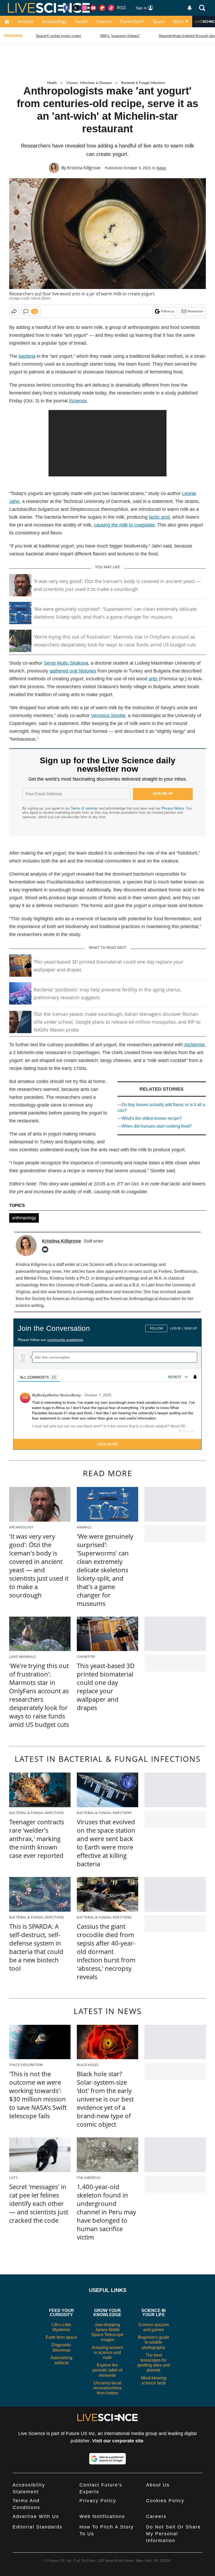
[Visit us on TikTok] (111, 8)
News (161, 168)
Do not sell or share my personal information (173, 2534)
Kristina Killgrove (84, 168)
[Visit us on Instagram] (84, 8)
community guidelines (65, 1340)
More (178, 22)
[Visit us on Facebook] (67, 8)
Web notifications (102, 2516)
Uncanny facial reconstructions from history (107, 2388)
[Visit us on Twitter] (76, 8)
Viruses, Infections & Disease (89, 83)
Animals (26, 22)
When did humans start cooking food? (157, 1126)
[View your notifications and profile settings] (190, 8)
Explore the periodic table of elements (107, 2370)
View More (108, 1444)
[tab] (39, 1377)
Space (158, 22)
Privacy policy (98, 2501)
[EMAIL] (46, 1249)
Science (104, 22)
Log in (175, 1328)
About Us (158, 2485)
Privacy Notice (173, 808)
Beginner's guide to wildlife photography (154, 2342)
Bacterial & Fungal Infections (143, 83)
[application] (107, 443)
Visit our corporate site (118, 2441)
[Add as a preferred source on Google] (107, 2459)
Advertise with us (36, 2516)
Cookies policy (165, 2501)
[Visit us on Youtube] (93, 8)
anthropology (24, 1218)
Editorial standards (37, 2527)
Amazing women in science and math (107, 2352)
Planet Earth (132, 22)
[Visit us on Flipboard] (102, 8)
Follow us (168, 311)
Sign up (190, 1328)
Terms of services (85, 808)
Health (82, 22)
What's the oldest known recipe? (152, 1118)
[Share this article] (14, 311)
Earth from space (61, 2337)
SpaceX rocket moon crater (59, 36)
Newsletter (195, 311)
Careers (156, 2516)
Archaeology (54, 22)
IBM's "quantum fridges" (120, 36)
